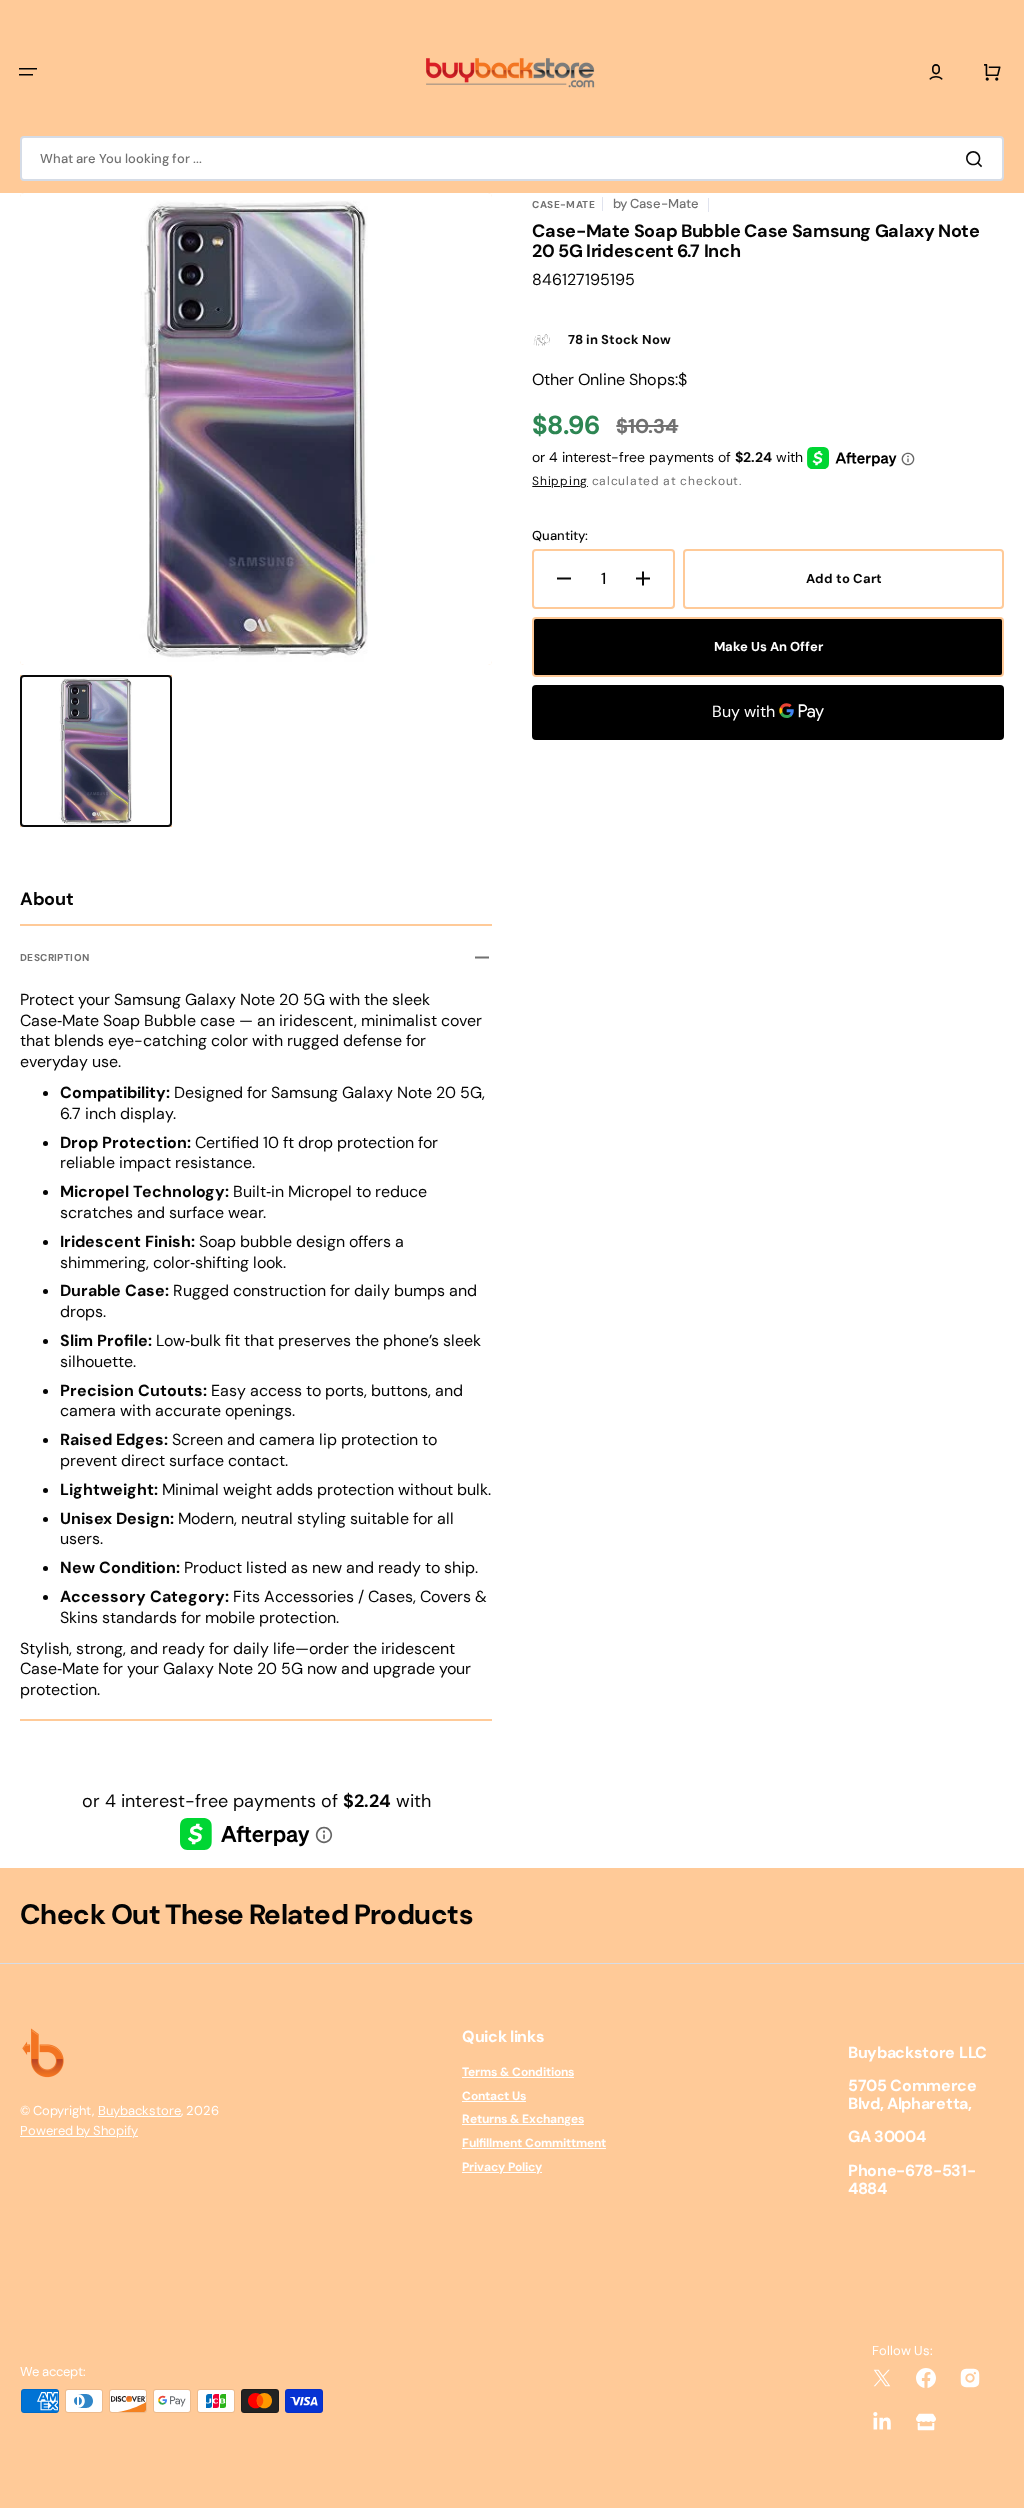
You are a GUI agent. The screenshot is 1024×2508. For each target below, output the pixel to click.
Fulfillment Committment (534, 2143)
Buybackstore (139, 2110)
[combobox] (512, 158)
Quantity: (560, 536)
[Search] (978, 159)
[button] (28, 72)
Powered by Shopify (79, 2130)
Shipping (560, 481)
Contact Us (494, 2096)
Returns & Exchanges (523, 2119)
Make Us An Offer (768, 646)
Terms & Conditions (518, 2072)
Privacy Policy (502, 2167)
